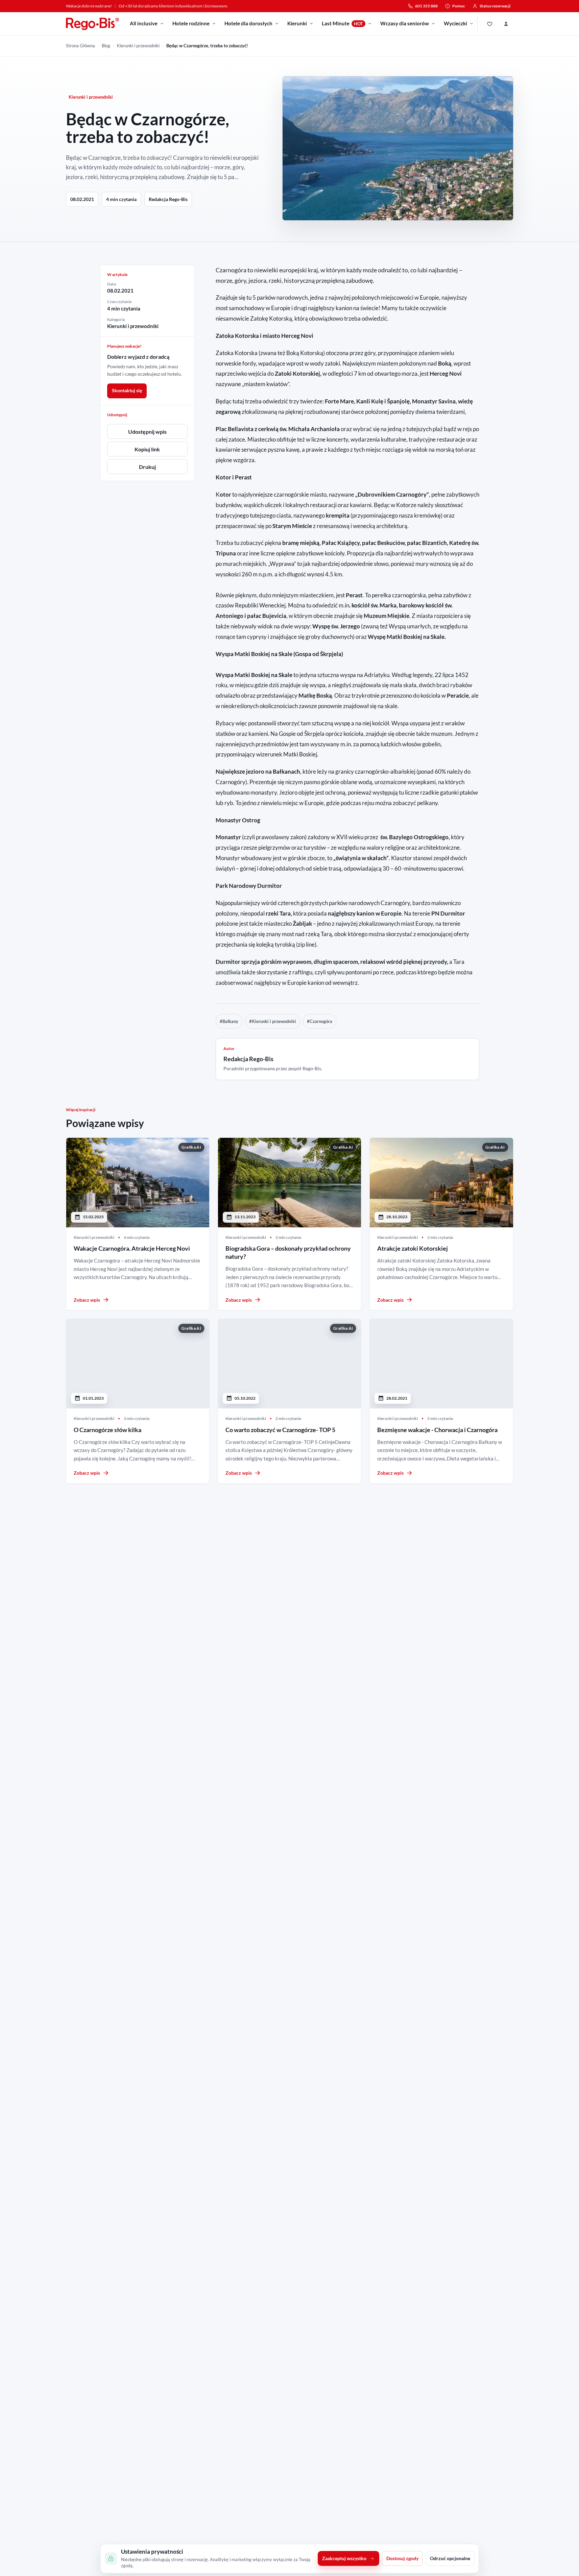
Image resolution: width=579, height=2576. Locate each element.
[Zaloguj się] (506, 24)
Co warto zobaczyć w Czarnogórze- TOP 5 (280, 1430)
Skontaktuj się (127, 390)
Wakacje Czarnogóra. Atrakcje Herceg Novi (132, 1248)
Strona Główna (80, 46)
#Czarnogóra (320, 1021)
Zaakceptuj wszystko (344, 2559)
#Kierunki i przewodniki (273, 1021)
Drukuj (147, 467)
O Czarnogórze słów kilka (107, 1430)
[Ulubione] (490, 24)
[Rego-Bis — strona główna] (93, 24)
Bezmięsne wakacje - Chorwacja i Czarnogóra (437, 1430)
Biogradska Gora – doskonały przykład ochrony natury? (288, 1252)
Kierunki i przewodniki (138, 46)
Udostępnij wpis (147, 432)
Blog (106, 46)
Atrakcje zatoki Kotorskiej (413, 1248)
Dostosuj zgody (402, 2559)
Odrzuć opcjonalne (450, 2559)
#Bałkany (229, 1021)
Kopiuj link (147, 449)
